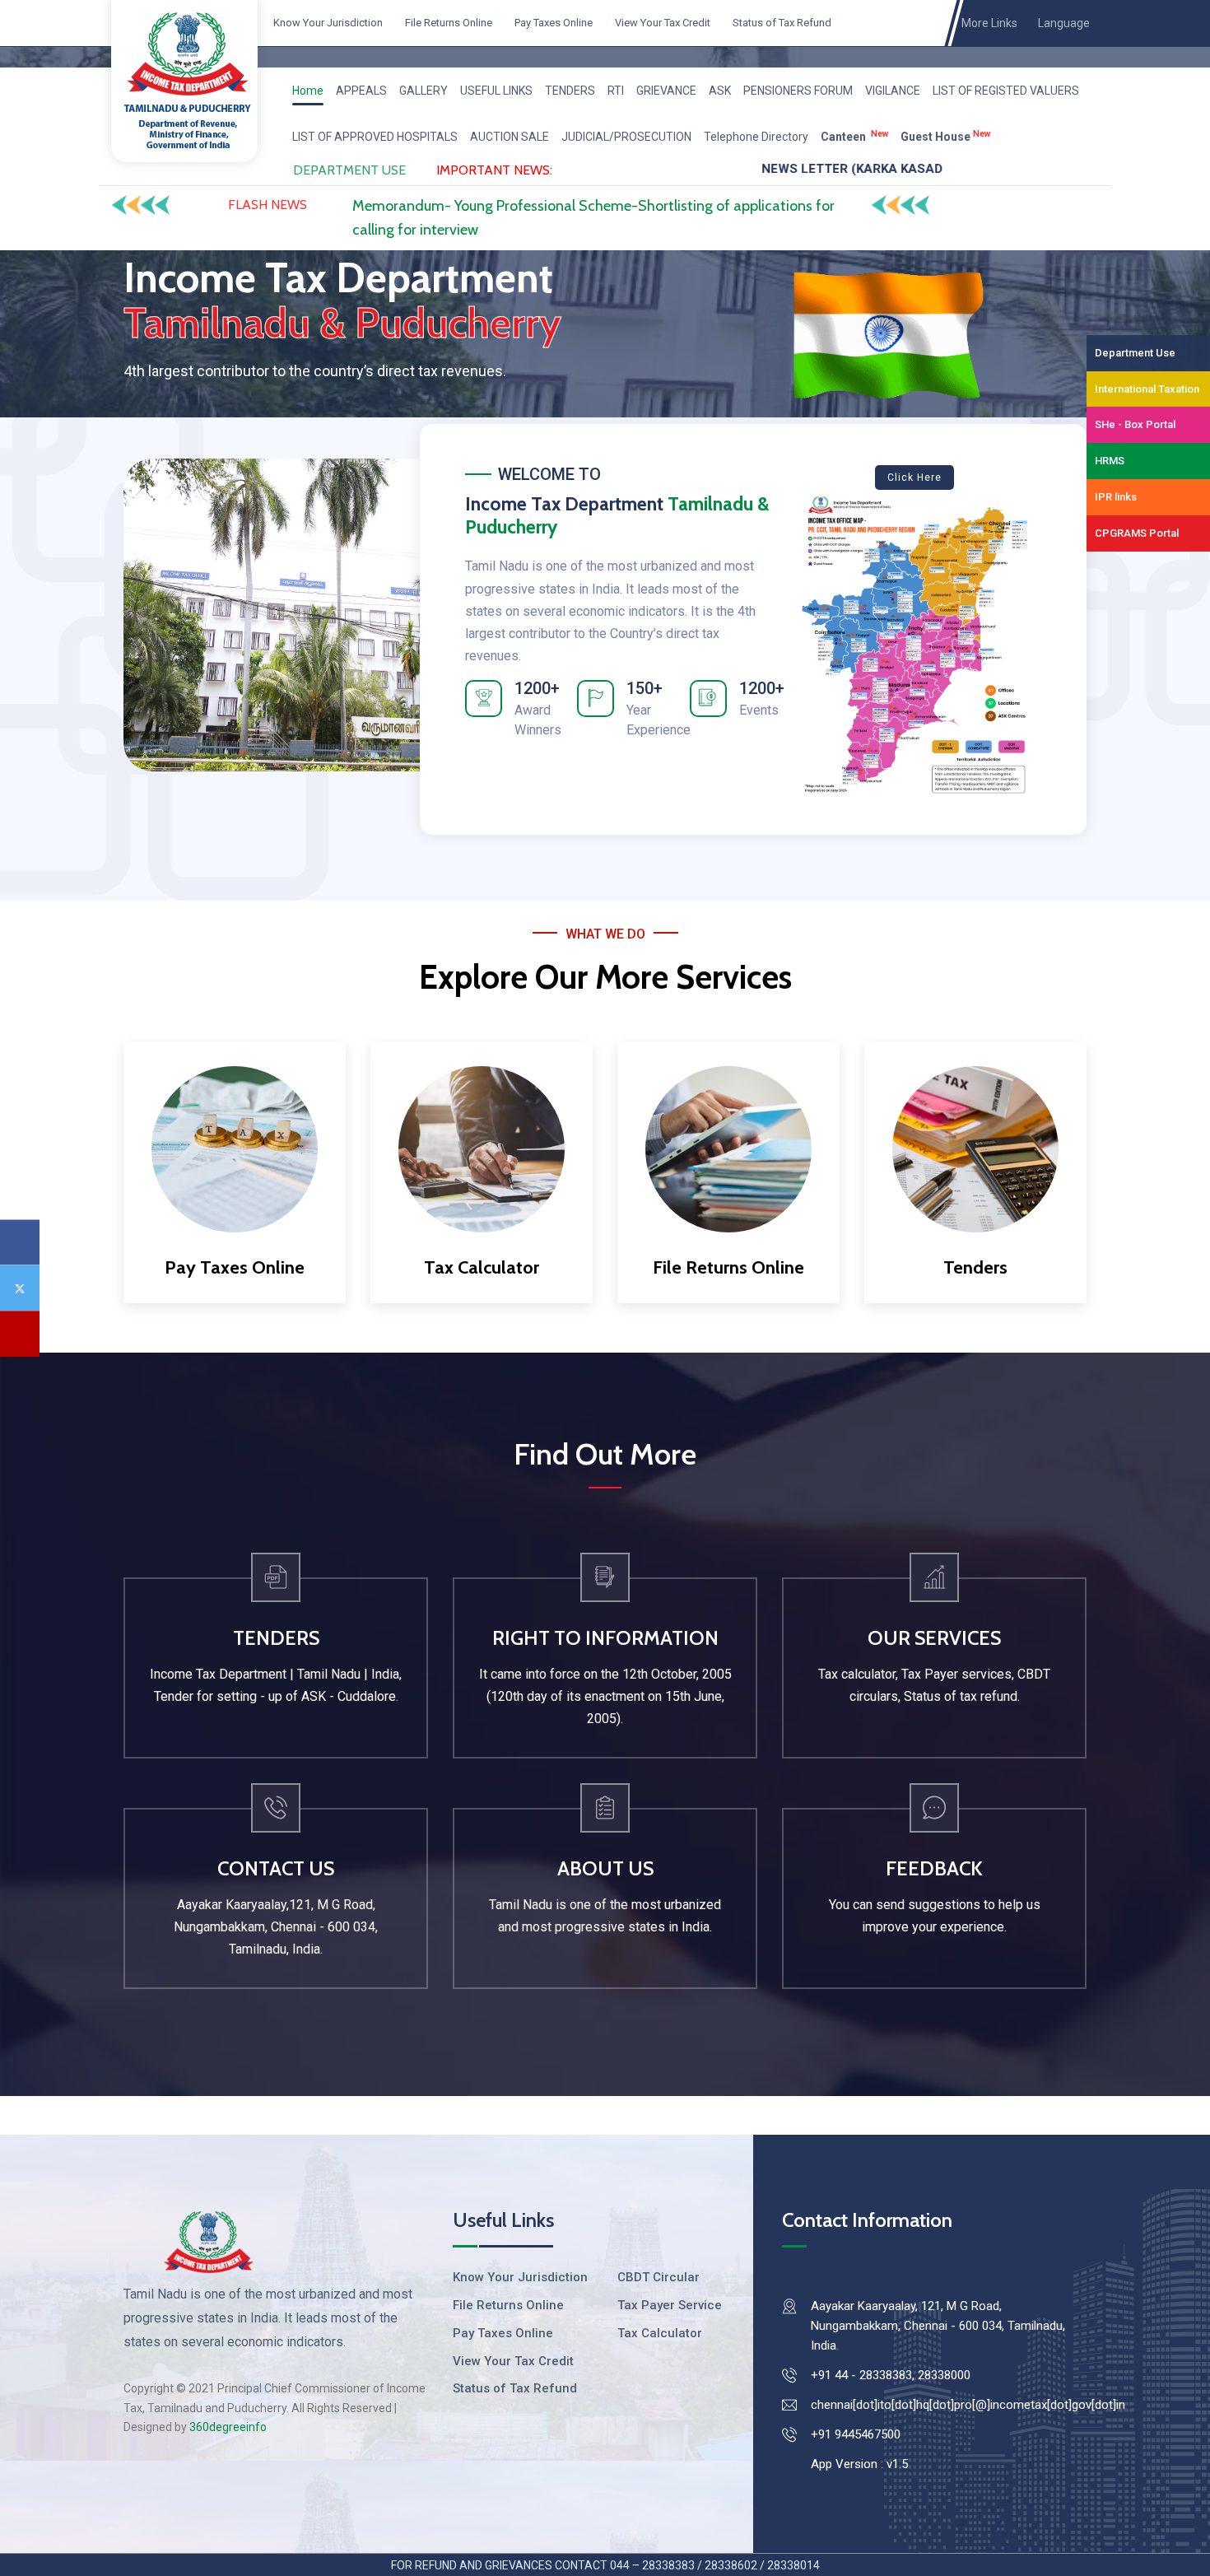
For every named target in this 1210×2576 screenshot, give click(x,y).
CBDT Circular (659, 2277)
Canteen (854, 136)
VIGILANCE (893, 91)
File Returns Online (447, 23)
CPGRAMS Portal (1137, 533)
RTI (616, 91)
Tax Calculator (482, 1267)
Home (308, 91)
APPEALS (361, 91)
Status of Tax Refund (781, 23)
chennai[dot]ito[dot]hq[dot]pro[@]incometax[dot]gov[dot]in (968, 2405)
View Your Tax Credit (661, 23)
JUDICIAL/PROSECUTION (626, 137)
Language (1064, 23)
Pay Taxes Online (552, 23)
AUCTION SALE (510, 137)
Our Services (934, 1638)
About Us (605, 1868)
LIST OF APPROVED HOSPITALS (375, 137)
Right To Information (605, 1638)
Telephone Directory (756, 137)
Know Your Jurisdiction (327, 23)
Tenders (975, 1267)
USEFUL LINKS (496, 91)
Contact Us (276, 1868)
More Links (992, 23)
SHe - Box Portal (1135, 424)
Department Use (1135, 353)
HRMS (1110, 461)
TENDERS (570, 91)
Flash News (268, 205)
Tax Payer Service (670, 2305)
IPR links (1116, 497)
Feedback (934, 1868)
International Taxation (1147, 389)
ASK (720, 91)
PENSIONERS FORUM (798, 91)
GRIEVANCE (666, 91)
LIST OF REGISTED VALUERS (1006, 91)
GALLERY (423, 91)
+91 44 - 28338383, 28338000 (891, 2375)
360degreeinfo (228, 2427)
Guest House (945, 136)
